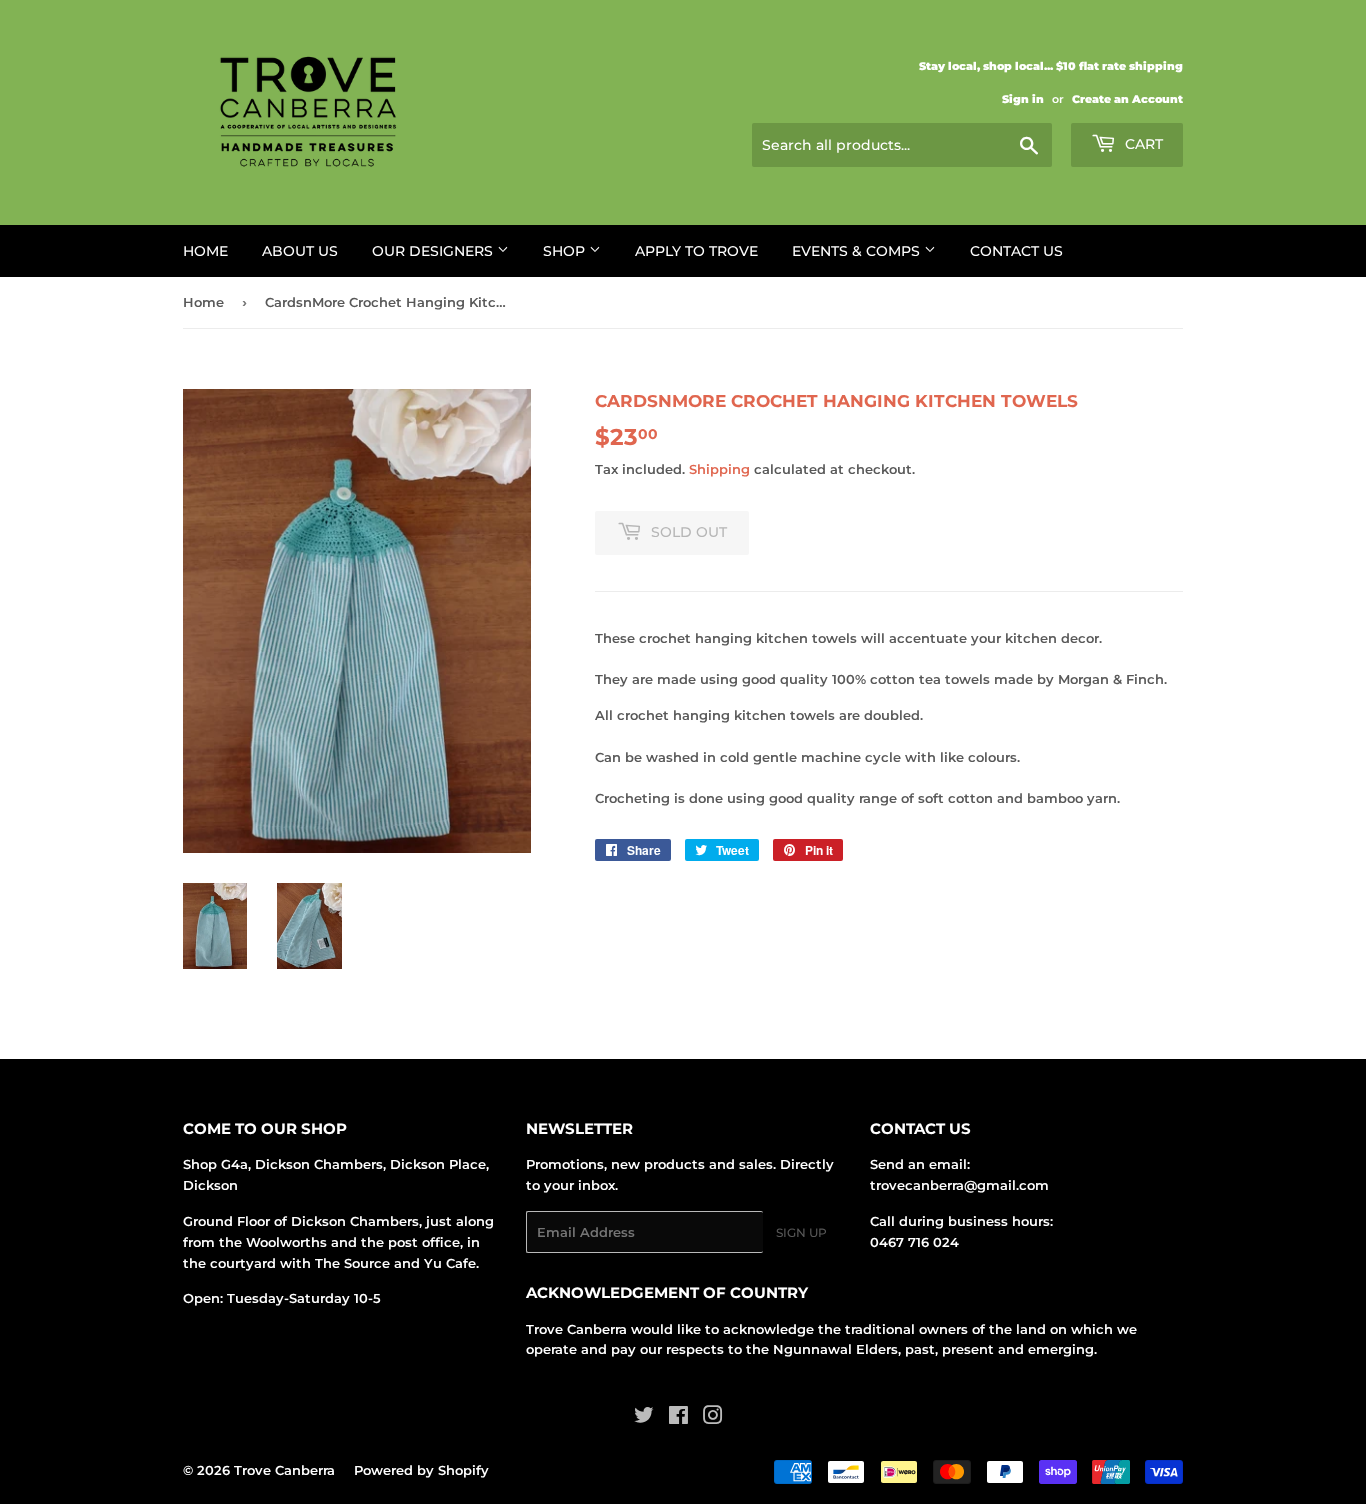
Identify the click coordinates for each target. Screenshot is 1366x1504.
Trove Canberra (284, 1470)
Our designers (434, 251)
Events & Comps (858, 251)
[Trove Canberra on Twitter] (644, 1418)
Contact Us (1016, 251)
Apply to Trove (696, 251)
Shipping (719, 469)
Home (205, 251)
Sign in (1023, 99)
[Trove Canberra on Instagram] (713, 1418)
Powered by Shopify (421, 1470)
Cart (1142, 144)
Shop (566, 251)
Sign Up (801, 1232)
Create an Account (1127, 99)
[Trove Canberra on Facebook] (678, 1418)
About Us (300, 251)
